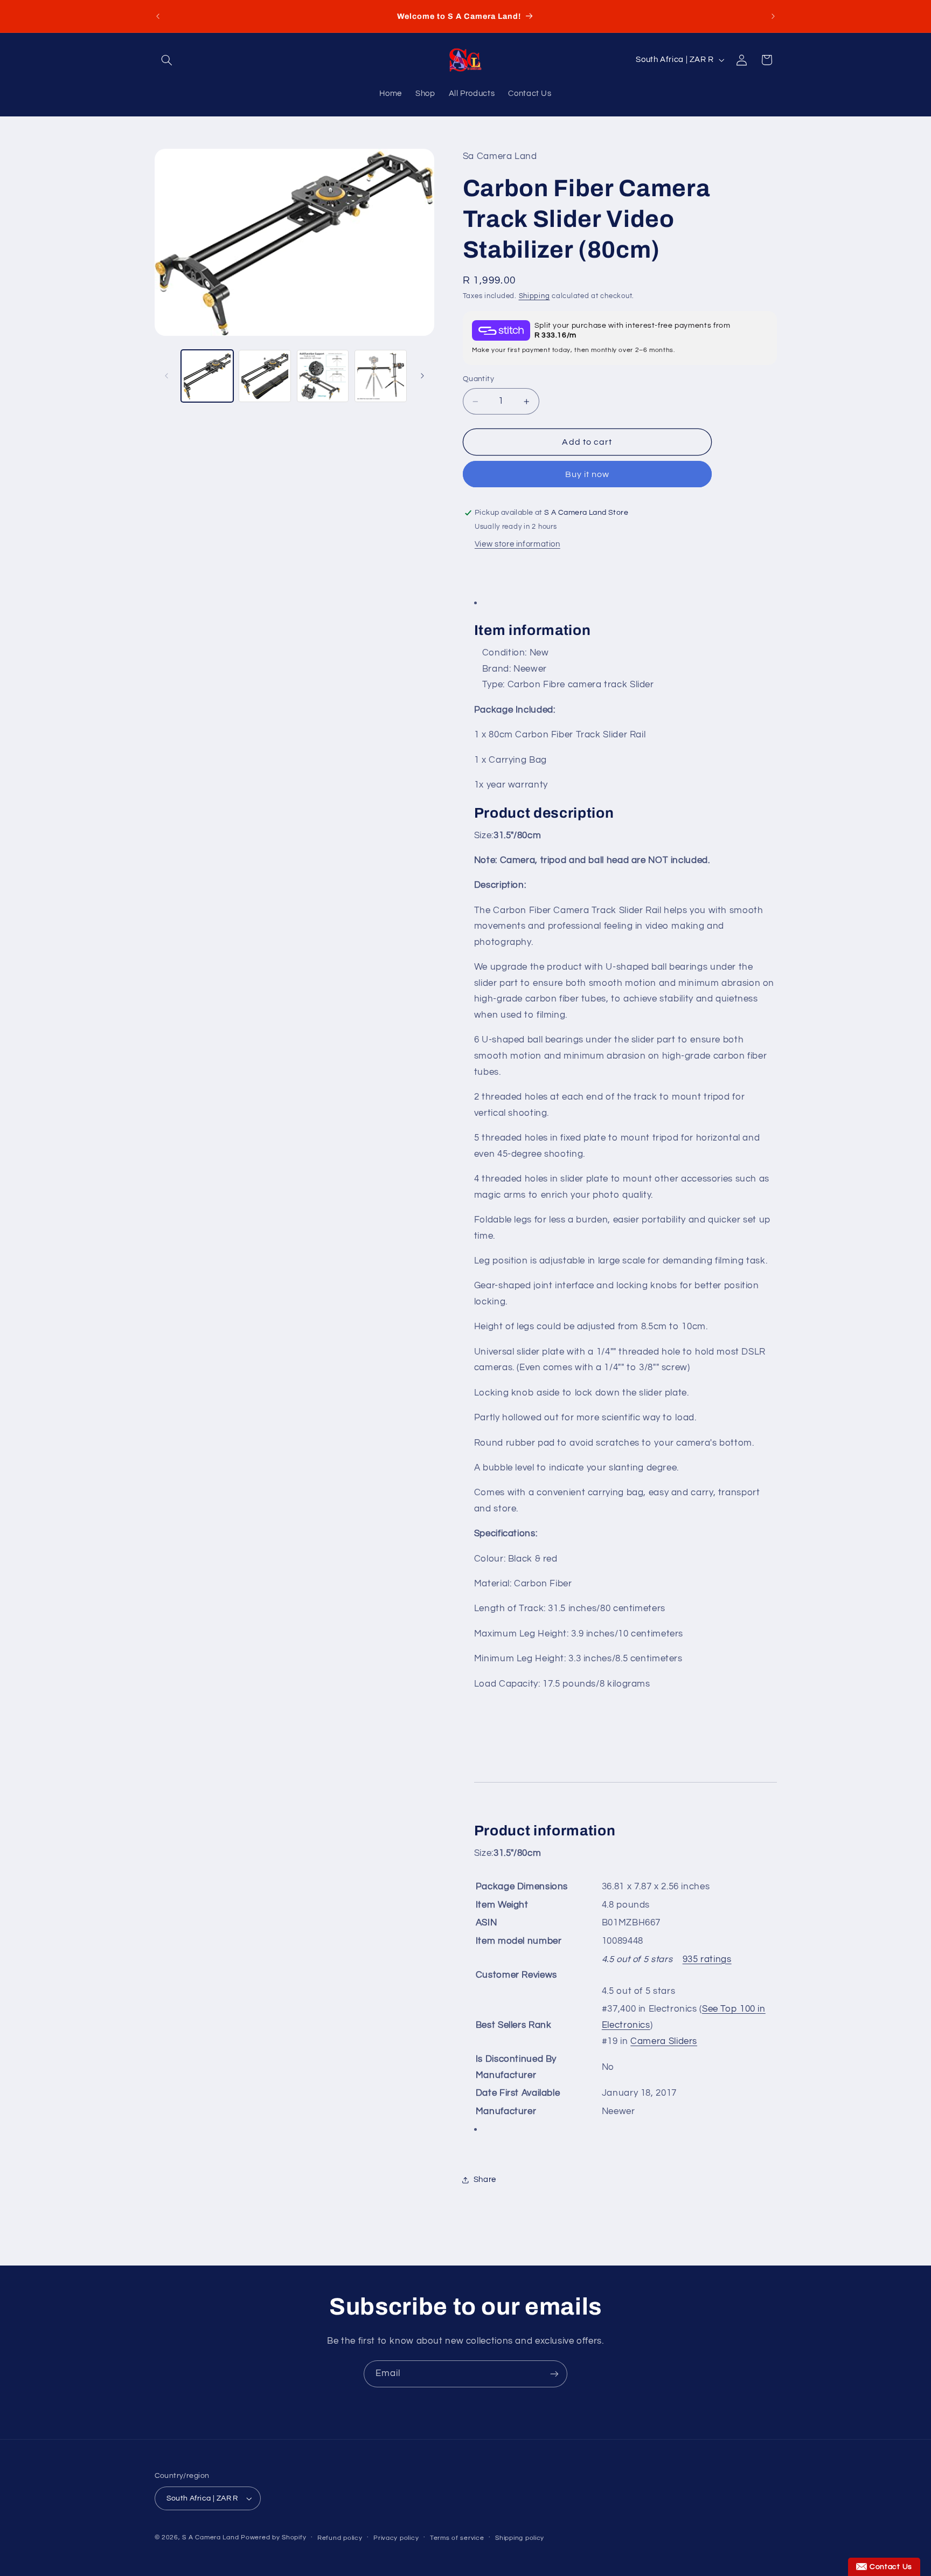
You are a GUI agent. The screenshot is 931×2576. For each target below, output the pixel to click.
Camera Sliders (664, 2041)
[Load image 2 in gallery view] (265, 376)
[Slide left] (166, 376)
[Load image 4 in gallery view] (381, 376)
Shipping (534, 296)
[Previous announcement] (158, 16)
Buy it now (588, 474)
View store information (517, 544)
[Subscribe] (554, 2374)
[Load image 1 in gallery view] (207, 376)
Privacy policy (396, 2538)
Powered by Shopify (273, 2537)
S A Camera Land (210, 2537)
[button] (167, 60)
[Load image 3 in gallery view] (323, 376)
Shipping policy (520, 2538)
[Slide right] (422, 376)
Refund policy (340, 2538)
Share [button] (485, 2180)
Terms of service (457, 2538)
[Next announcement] (773, 16)
